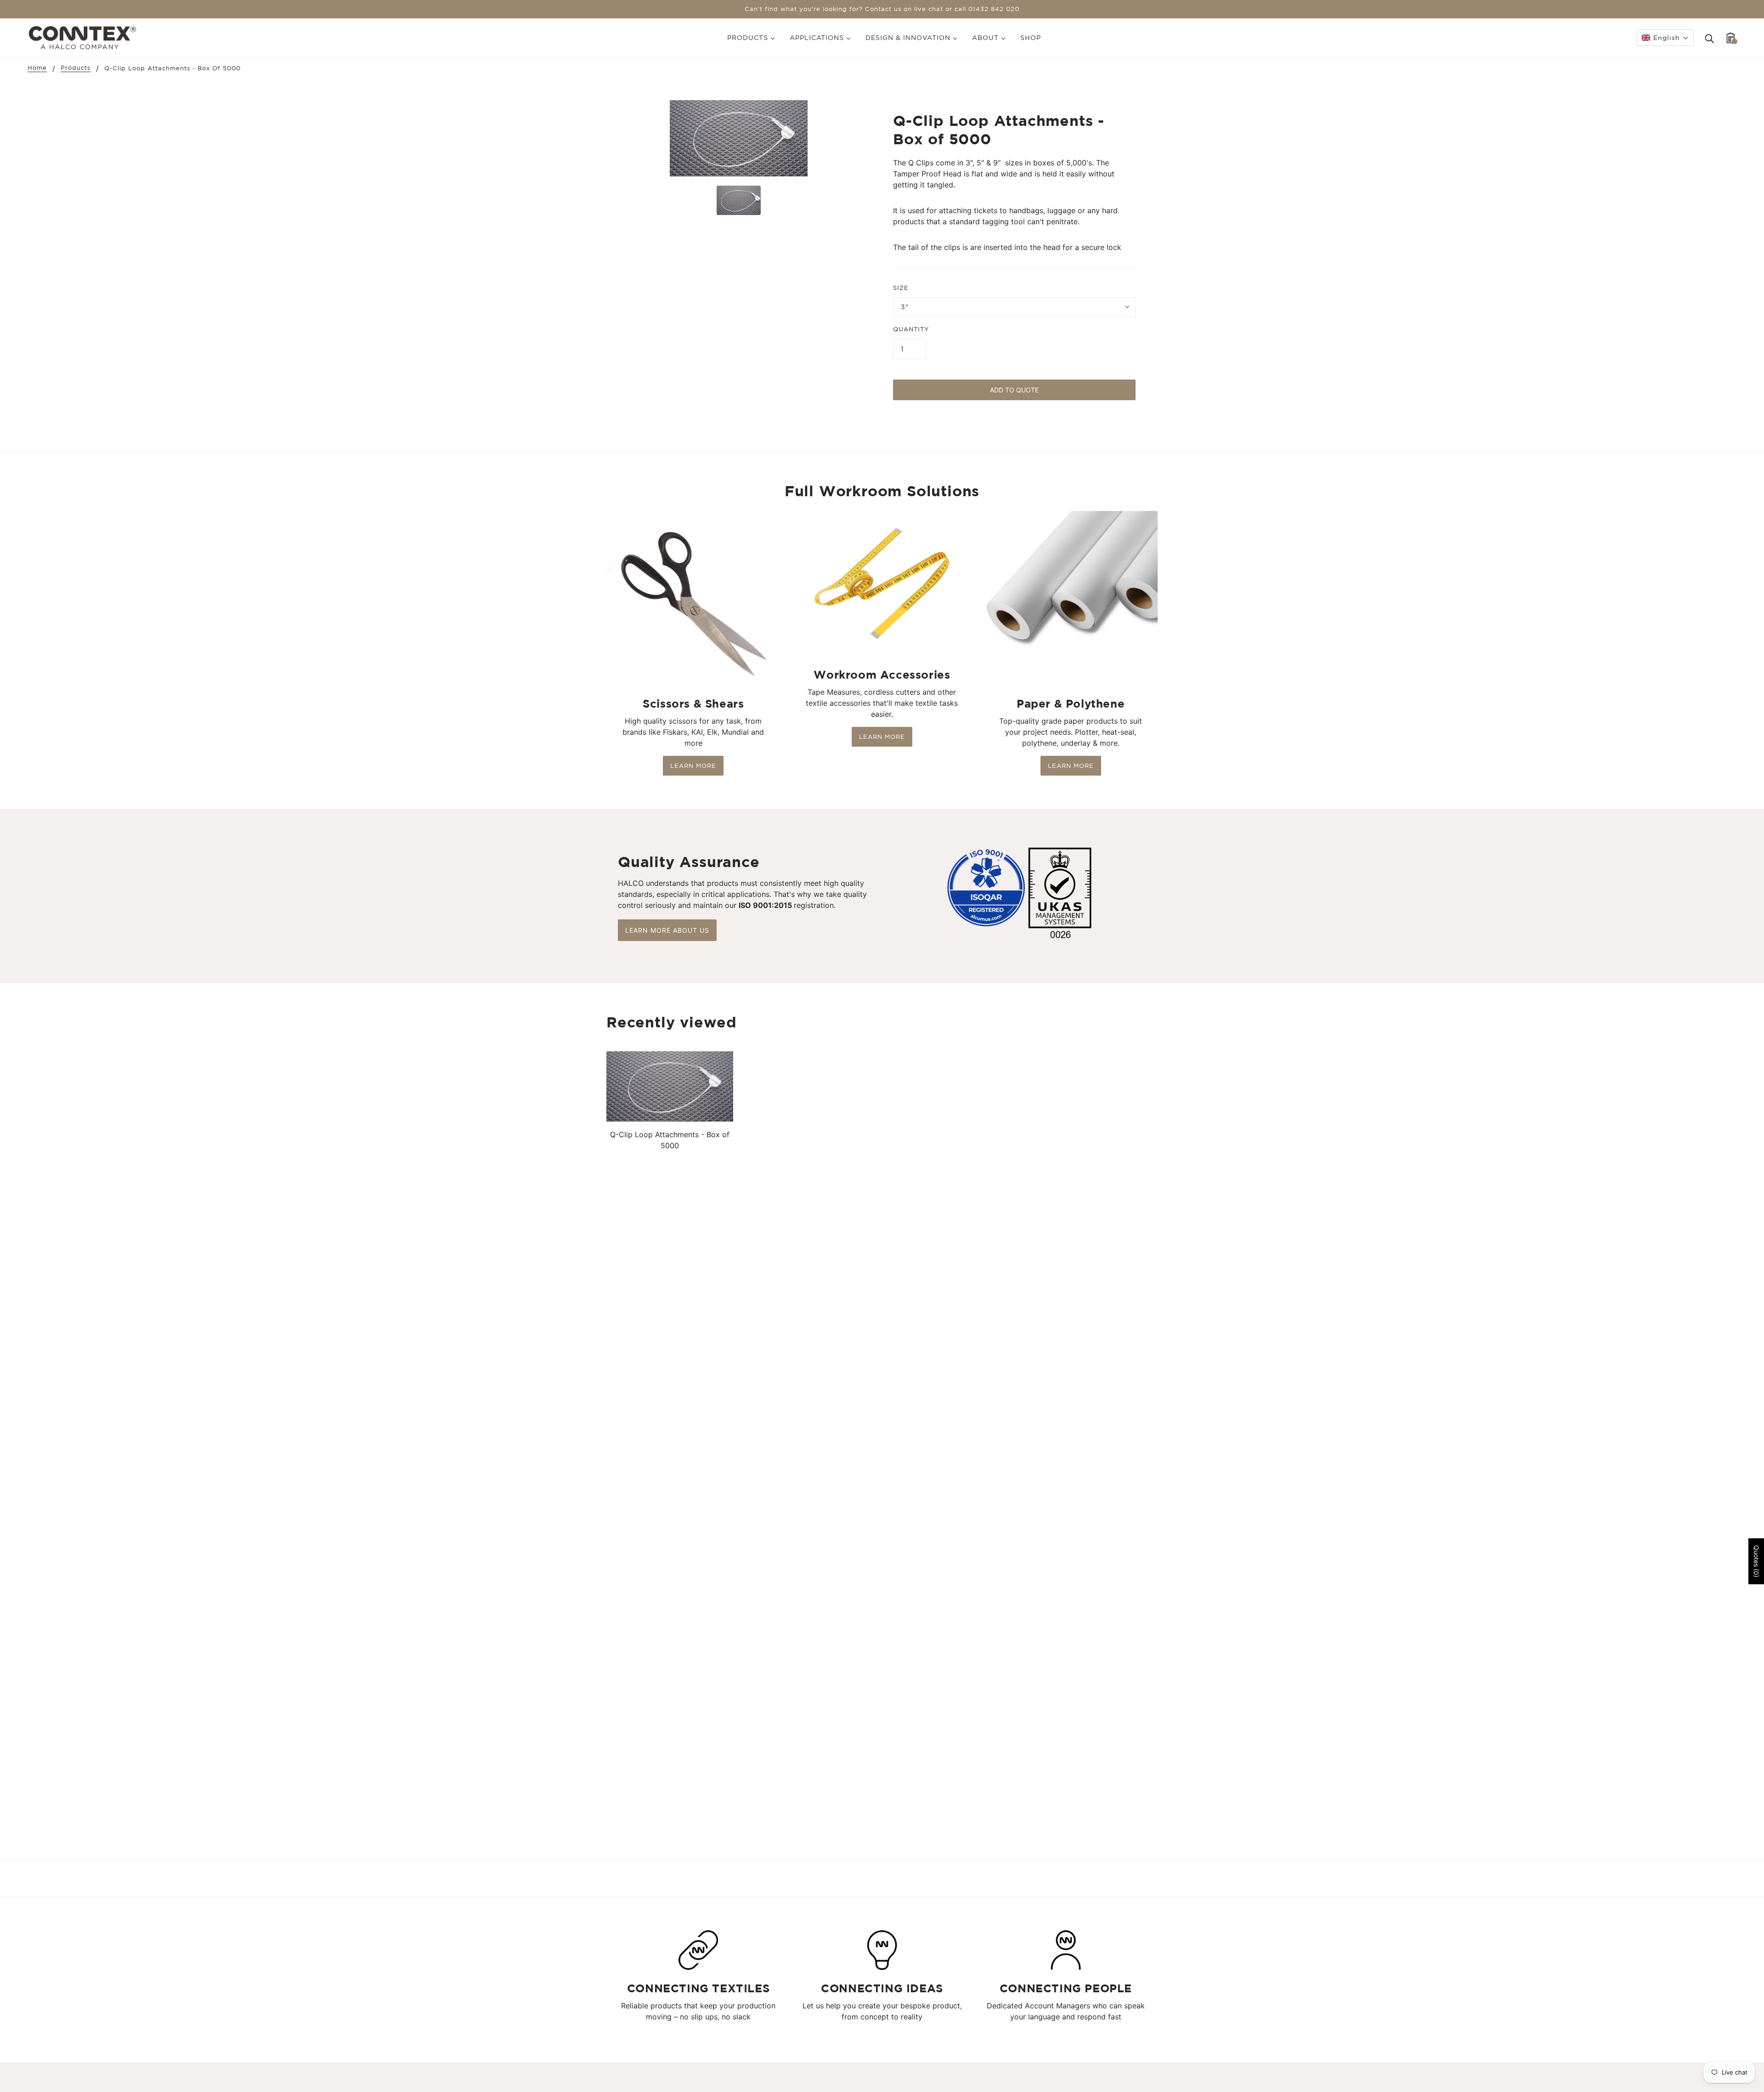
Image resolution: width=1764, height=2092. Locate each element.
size (901, 288)
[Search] (1709, 38)
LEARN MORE (693, 766)
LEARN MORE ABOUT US (667, 930)
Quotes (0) (1756, 1561)
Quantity (911, 329)
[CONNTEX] (82, 37)
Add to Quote (1014, 390)
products (76, 68)
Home (37, 68)
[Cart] (1731, 38)
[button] (1665, 38)
